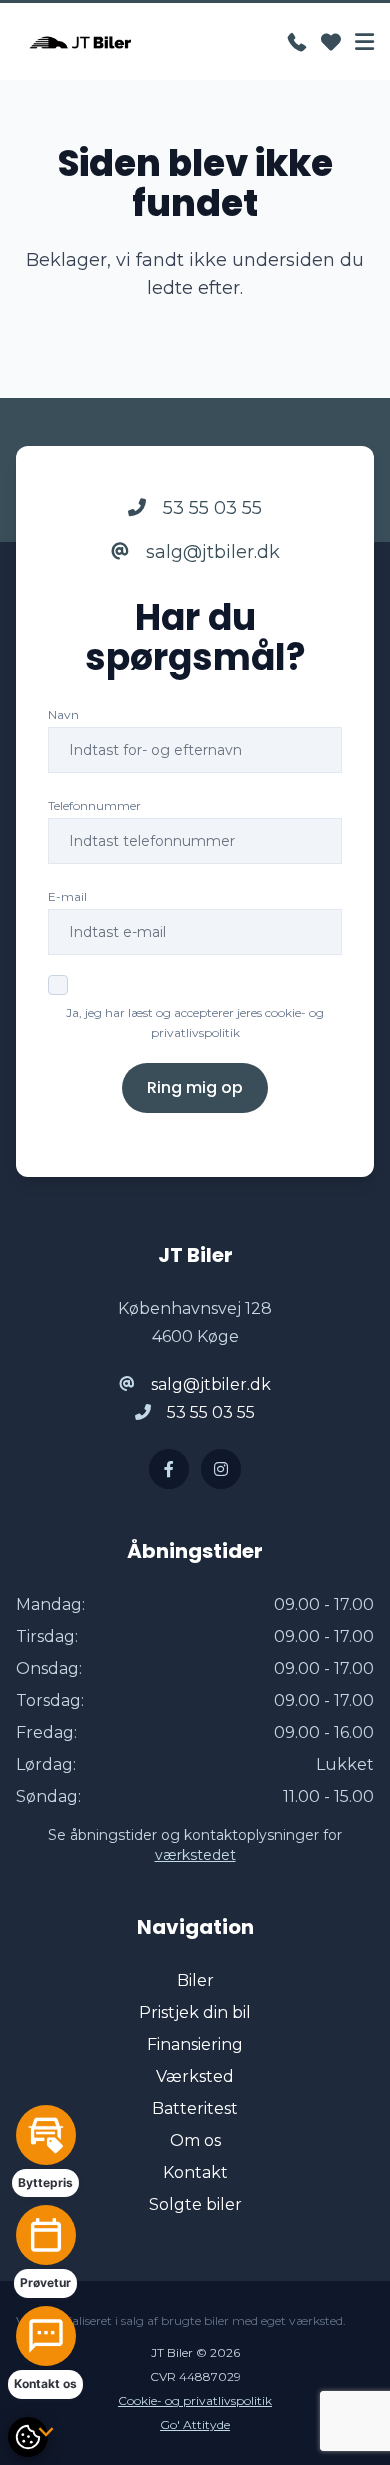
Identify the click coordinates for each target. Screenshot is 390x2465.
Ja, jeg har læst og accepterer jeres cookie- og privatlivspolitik (195, 1022)
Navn (63, 714)
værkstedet (195, 1855)
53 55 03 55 (210, 508)
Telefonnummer (94, 805)
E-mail (67, 896)
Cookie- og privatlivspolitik (195, 2400)
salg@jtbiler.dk (210, 552)
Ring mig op (195, 1087)
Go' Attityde (195, 2424)
